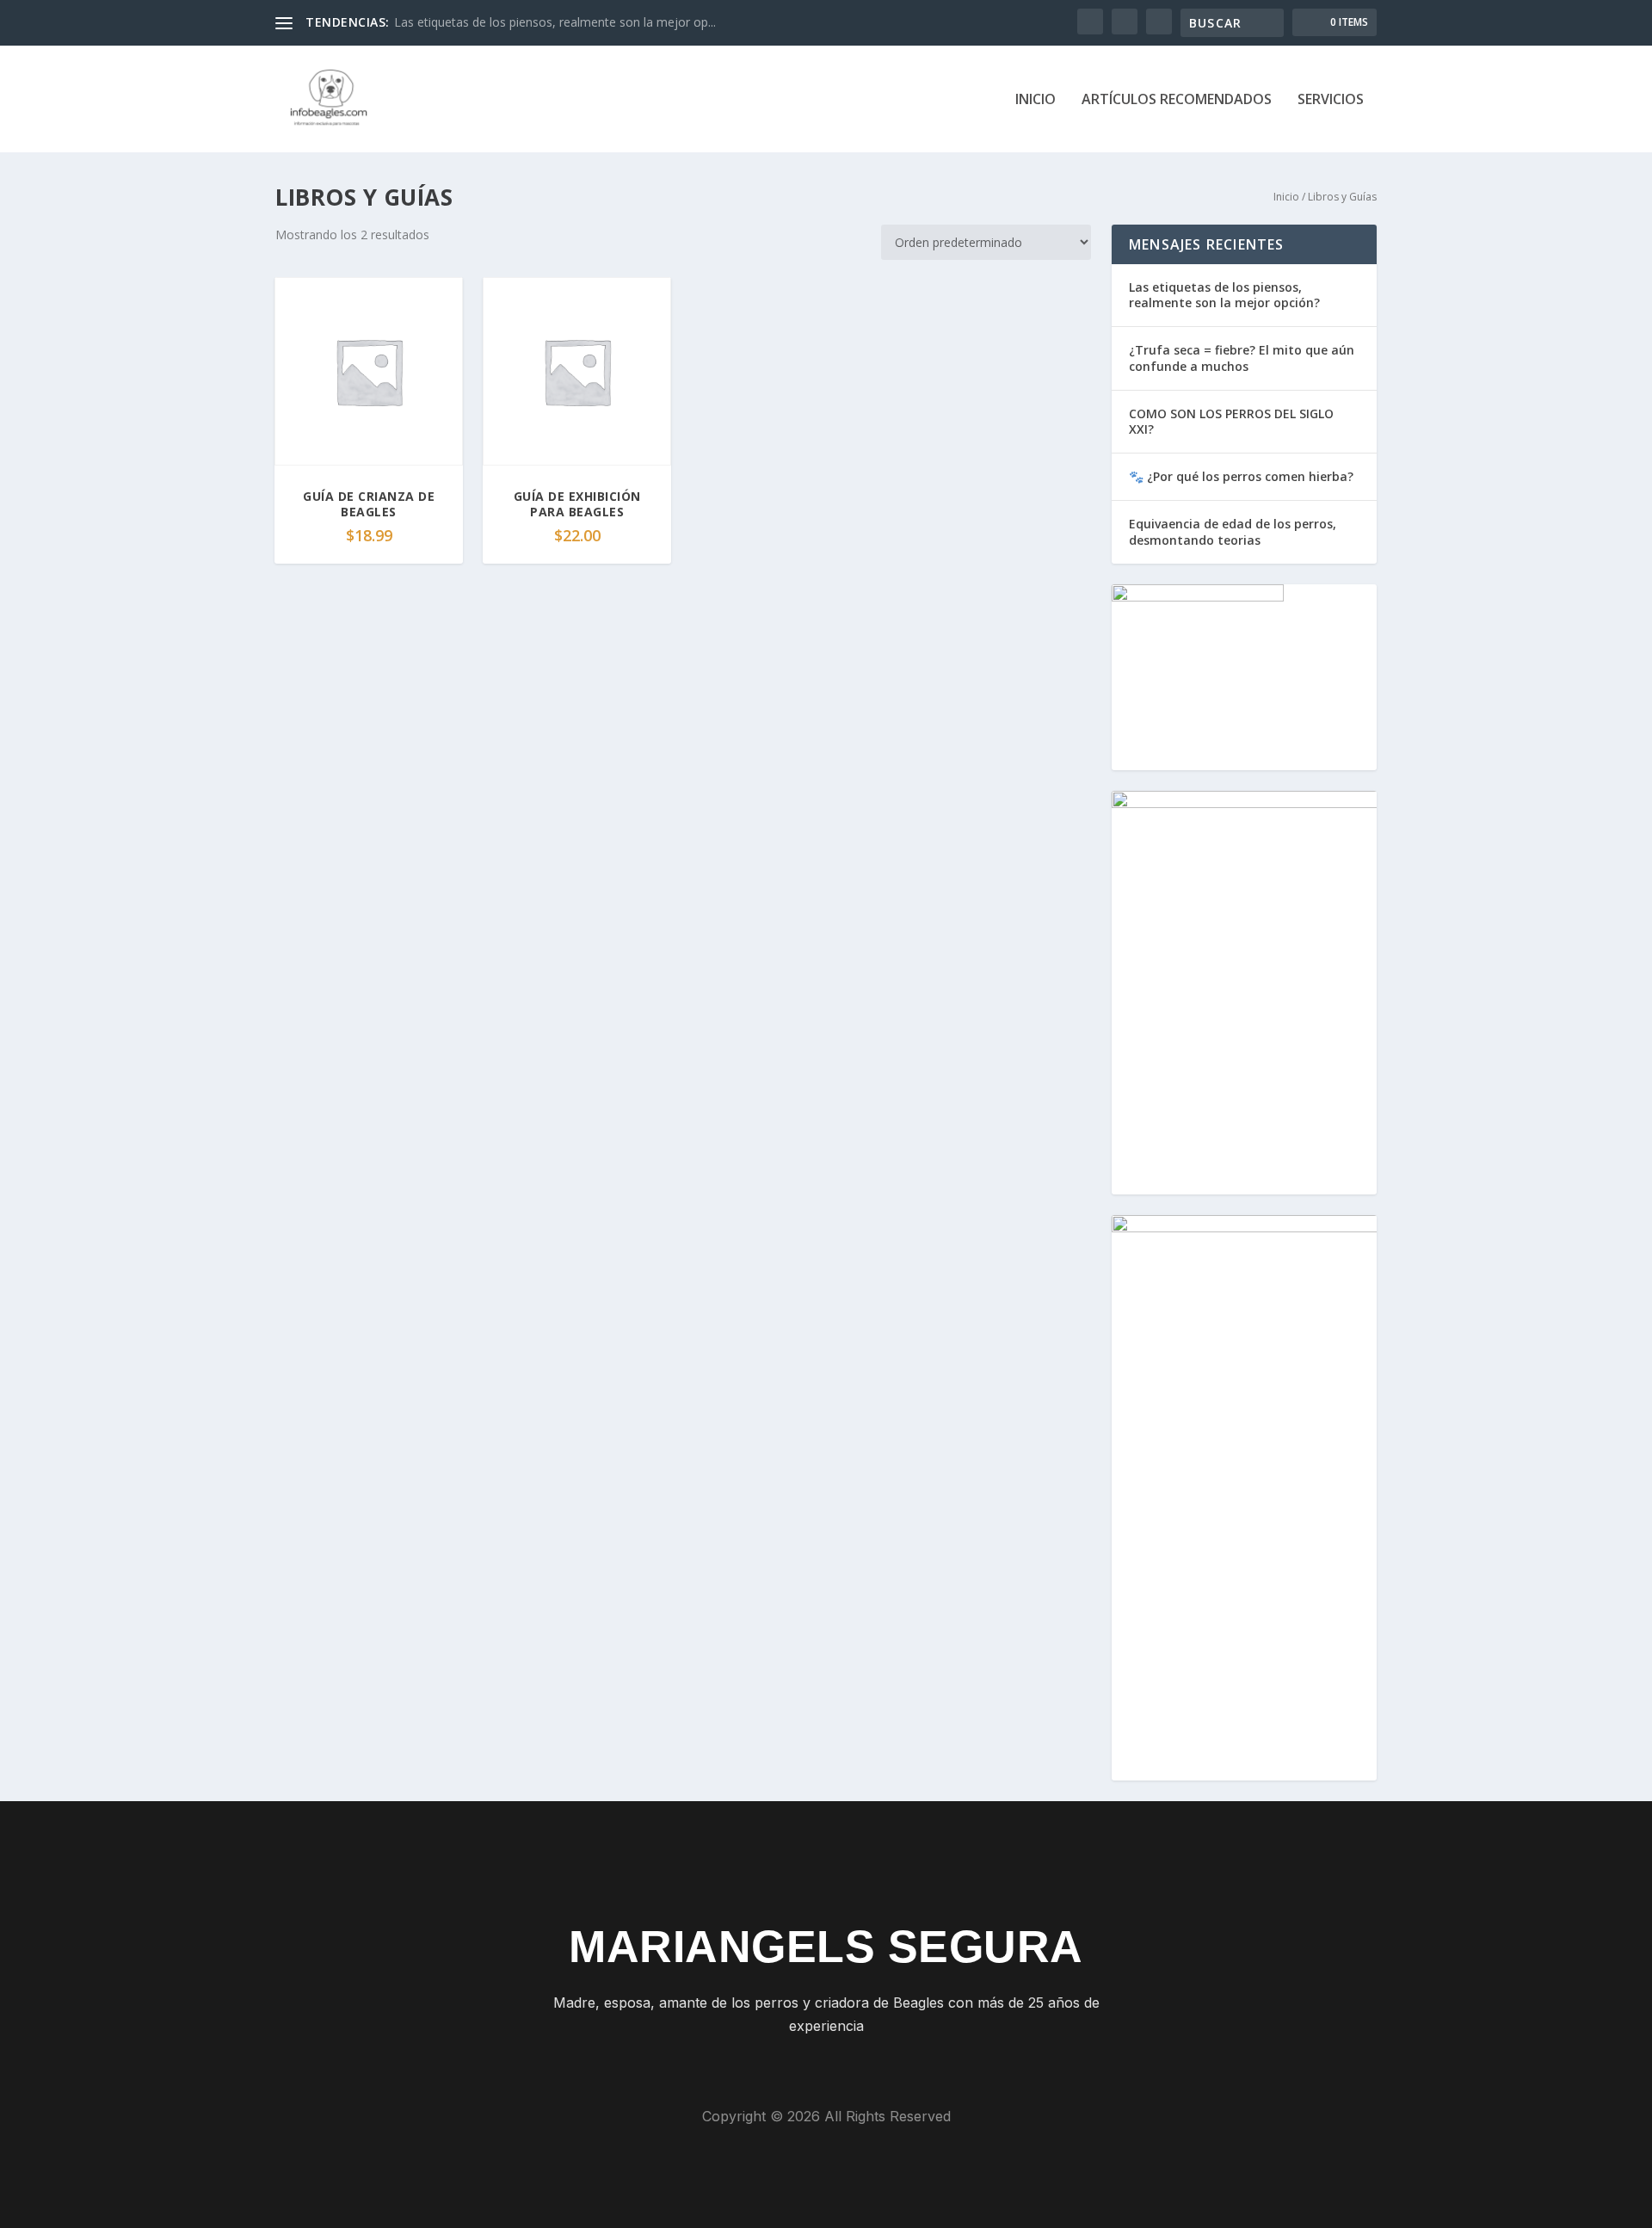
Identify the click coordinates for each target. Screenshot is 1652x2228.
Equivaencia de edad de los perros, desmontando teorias (1233, 531)
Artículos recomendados (1177, 100)
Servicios (1331, 100)
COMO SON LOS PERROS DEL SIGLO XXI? (1231, 421)
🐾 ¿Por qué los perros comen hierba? (1241, 476)
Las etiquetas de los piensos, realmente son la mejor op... (555, 22)
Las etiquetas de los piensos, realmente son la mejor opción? (1224, 295)
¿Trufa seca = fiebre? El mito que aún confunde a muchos (1242, 358)
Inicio (1036, 100)
